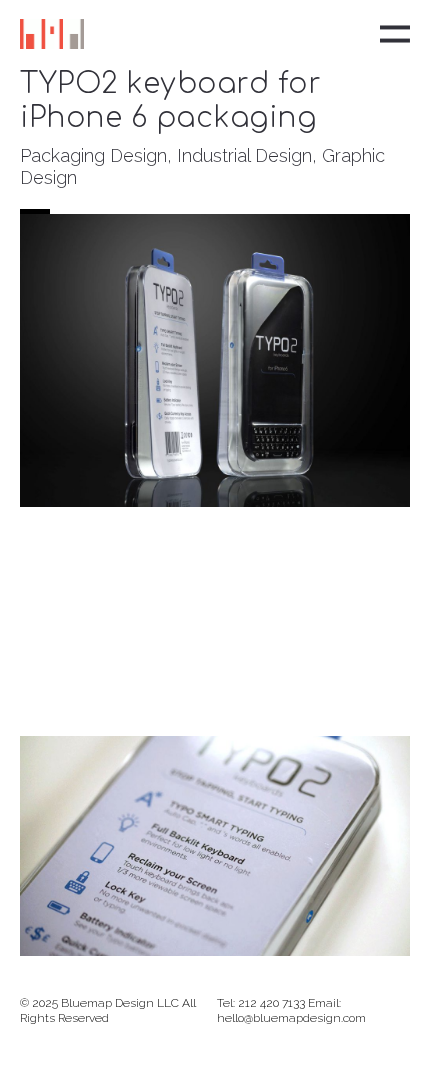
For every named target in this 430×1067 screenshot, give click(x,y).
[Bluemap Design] (52, 34)
